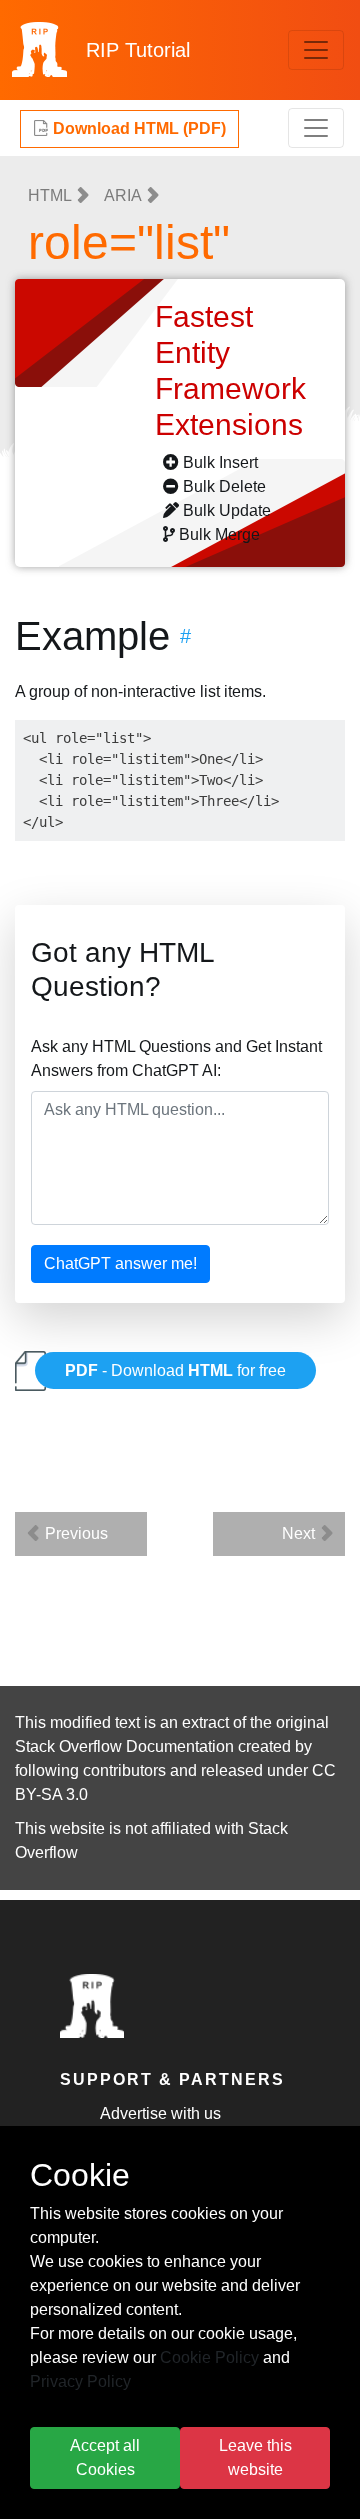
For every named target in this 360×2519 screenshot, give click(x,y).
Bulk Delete (224, 486)
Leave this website (255, 2457)
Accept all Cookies (105, 2457)
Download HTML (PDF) (137, 128)
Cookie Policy (209, 2357)
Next (300, 1533)
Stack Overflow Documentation (124, 1746)
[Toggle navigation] (316, 50)
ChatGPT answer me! (120, 1263)
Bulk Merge (219, 534)
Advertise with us (160, 2113)
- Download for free (175, 1370)
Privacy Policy (80, 2381)
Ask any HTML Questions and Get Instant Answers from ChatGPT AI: (176, 1058)
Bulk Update (227, 510)
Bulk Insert (220, 462)
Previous (74, 1533)
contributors (124, 1770)
